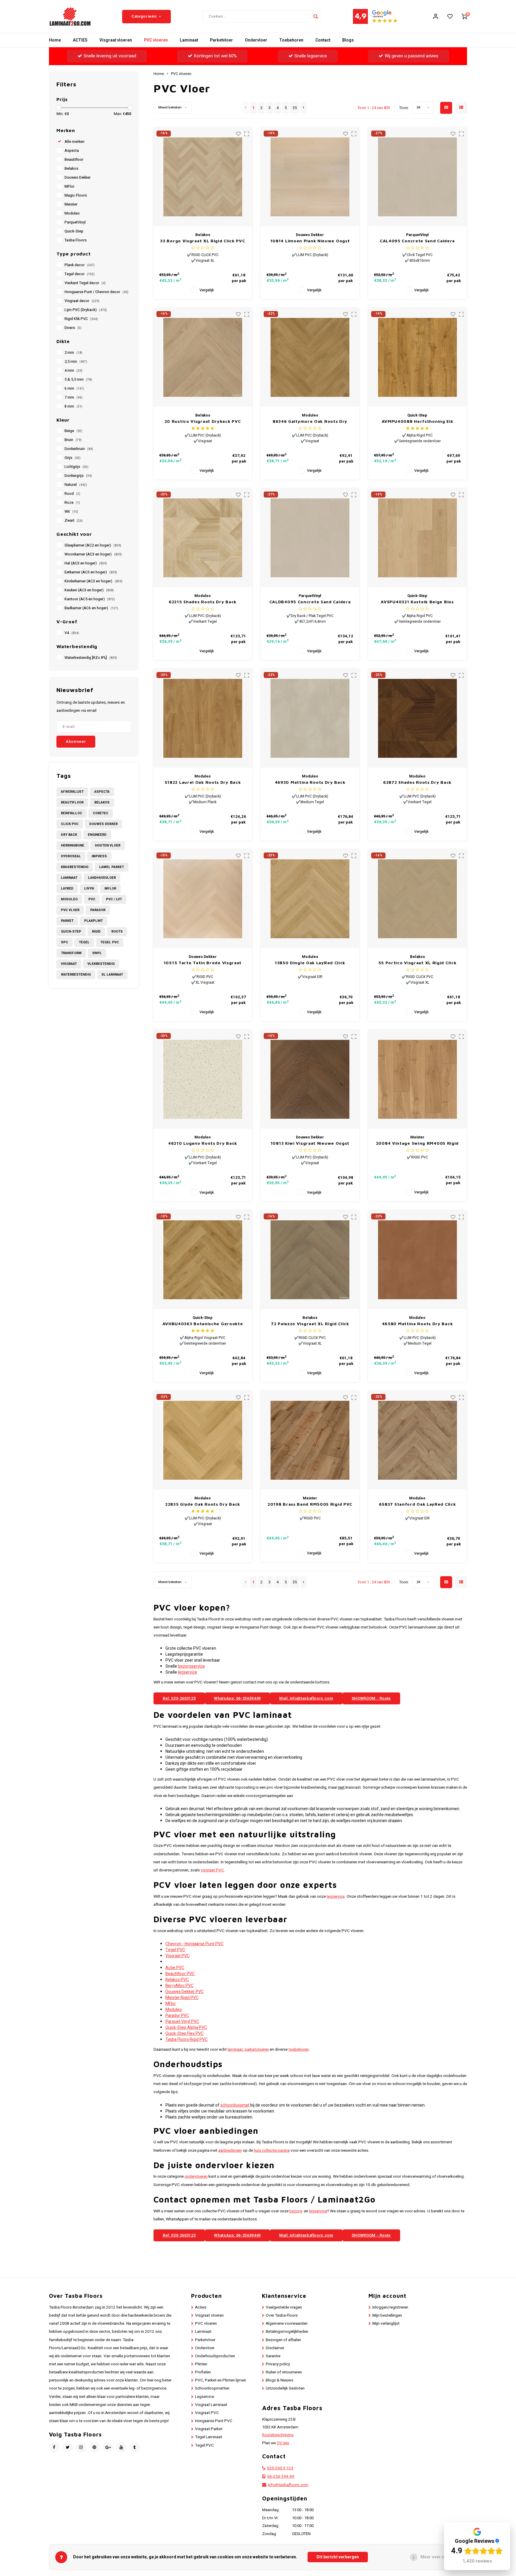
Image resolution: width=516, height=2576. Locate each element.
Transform (71, 953)
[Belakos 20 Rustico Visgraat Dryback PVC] (203, 357)
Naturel (76, 485)
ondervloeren (196, 2176)
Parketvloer (221, 40)
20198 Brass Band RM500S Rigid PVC (310, 1504)
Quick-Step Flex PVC (185, 2034)
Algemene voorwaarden (287, 2324)
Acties (201, 2307)
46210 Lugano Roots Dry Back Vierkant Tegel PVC (203, 1143)
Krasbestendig (75, 867)
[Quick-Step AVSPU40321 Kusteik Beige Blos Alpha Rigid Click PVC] (417, 538)
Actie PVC (175, 1968)
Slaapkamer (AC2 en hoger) (93, 545)
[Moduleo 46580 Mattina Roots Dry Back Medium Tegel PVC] (417, 1260)
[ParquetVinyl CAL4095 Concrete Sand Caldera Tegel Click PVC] (417, 177)
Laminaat (189, 40)
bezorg (296, 2211)
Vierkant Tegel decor (85, 283)
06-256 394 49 (281, 2476)
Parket (67, 921)
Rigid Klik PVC (81, 319)
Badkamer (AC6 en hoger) (91, 608)
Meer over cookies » (441, 2557)
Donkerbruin (79, 449)
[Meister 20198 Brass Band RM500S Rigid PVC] (310, 1440)
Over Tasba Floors (282, 2315)
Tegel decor (80, 274)
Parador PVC (177, 2016)
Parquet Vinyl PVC (182, 2022)
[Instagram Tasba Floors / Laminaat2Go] (81, 2447)
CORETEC (101, 813)
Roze (72, 503)
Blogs (348, 40)
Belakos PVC (177, 1980)
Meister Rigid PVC (182, 1998)
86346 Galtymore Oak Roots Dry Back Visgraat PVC (310, 421)
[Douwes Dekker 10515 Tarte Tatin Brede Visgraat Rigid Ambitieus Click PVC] (203, 899)
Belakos (71, 169)
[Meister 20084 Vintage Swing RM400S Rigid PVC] (417, 1079)
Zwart (74, 521)
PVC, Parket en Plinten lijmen (221, 2380)
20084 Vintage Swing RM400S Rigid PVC (417, 1143)
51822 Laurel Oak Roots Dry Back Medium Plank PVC (203, 782)
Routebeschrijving (278, 2435)
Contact (323, 40)
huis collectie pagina (272, 2151)
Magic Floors (76, 195)
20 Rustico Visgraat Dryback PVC (203, 421)
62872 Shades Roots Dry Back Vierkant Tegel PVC (417, 782)
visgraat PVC (212, 1870)
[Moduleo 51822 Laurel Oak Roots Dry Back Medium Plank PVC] (203, 718)
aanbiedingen (230, 2151)
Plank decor (80, 265)
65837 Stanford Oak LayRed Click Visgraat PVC (417, 1504)
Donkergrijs (78, 476)
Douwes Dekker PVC (185, 1992)
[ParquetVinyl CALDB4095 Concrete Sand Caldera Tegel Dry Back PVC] (310, 538)
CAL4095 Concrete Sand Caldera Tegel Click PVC (417, 241)
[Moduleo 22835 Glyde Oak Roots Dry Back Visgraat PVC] (203, 1440)
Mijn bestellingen (387, 2315)
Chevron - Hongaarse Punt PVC (194, 1944)
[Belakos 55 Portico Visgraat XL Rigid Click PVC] (417, 899)
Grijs (73, 458)
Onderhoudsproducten (215, 2356)
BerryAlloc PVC (179, 1986)
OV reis (283, 2443)
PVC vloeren (156, 40)
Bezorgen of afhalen (283, 2340)
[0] (464, 16)
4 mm (73, 371)
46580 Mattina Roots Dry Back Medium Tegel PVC (417, 1324)
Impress (99, 856)
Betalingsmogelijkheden (287, 2332)
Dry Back (69, 835)
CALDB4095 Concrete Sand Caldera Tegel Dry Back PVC (310, 602)
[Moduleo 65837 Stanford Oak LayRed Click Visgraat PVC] (417, 1440)
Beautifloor (74, 160)
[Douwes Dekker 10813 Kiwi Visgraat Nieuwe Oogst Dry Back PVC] (310, 1079)
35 (295, 108)
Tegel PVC (110, 942)
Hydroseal (71, 856)
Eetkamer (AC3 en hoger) (91, 572)
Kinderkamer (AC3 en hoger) (93, 581)
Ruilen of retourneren (284, 2372)
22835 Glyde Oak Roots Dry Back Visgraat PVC (203, 1504)
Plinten (201, 2364)
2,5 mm (76, 362)
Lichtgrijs (76, 467)
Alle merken (75, 142)
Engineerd (97, 835)
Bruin (73, 440)
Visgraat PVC (178, 1956)
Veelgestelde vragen (284, 2307)
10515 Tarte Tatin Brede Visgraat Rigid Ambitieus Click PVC (203, 963)
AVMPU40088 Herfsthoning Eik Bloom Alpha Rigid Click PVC (417, 421)
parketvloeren (257, 2050)
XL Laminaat (112, 975)
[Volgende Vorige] (304, 108)
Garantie (273, 2356)
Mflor (110, 888)
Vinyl (97, 953)
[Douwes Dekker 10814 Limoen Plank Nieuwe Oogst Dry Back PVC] (310, 177)
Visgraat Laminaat (211, 2405)
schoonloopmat (235, 2105)
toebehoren (299, 2050)
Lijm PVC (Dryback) (86, 310)
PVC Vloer (70, 910)
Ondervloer (256, 40)
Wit (71, 512)
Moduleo (72, 213)
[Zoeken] (316, 16)
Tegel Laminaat (209, 2437)
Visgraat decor (82, 301)
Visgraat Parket (209, 2429)
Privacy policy (278, 2364)
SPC (64, 942)
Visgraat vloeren (116, 40)
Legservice (205, 2397)
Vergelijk (207, 290)
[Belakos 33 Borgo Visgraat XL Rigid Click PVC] (203, 177)
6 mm (74, 388)
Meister (71, 204)
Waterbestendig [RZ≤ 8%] (91, 658)
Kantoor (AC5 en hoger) (90, 599)
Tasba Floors (76, 240)
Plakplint (93, 921)
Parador (98, 910)
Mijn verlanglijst (386, 2324)
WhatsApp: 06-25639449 (237, 1698)
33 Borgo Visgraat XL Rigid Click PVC (202, 241)
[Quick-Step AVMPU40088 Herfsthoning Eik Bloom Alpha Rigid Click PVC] (417, 357)
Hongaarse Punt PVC (214, 2421)
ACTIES (80, 40)
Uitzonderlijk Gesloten (285, 2388)
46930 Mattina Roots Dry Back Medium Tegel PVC (310, 782)
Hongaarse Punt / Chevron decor (96, 292)
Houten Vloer (108, 845)
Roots (117, 932)
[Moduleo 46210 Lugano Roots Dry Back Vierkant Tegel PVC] (203, 1079)
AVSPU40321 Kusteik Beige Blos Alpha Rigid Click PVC (417, 602)
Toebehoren (291, 40)
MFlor (69, 186)
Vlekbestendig (101, 964)
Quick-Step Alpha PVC (186, 2028)
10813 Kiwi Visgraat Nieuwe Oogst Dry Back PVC (310, 1143)
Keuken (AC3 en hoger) (89, 590)
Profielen (203, 2372)
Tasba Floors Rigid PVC (186, 2039)
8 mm (73, 406)
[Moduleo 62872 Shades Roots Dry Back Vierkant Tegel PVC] (417, 718)
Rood (72, 494)
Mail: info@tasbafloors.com (306, 1698)
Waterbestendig (76, 975)
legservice (188, 1672)
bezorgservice (191, 1666)
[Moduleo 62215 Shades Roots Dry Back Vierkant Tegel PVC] (203, 538)
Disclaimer (275, 2348)
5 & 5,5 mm (78, 379)
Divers (73, 328)
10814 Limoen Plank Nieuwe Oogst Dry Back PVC (310, 241)
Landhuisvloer (102, 878)
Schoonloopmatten (212, 2388)
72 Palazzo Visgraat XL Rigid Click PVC (310, 1324)
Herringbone (73, 845)
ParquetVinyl (75, 222)
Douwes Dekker (77, 177)
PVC (92, 899)
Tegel (84, 942)
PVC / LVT (114, 899)
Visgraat (69, 964)
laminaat (235, 2050)
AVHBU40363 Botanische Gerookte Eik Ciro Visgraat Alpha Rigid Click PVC (203, 1324)
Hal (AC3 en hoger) (86, 563)
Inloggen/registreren (390, 2307)
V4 (72, 633)
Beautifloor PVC (180, 1974)
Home (55, 40)
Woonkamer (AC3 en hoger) (93, 554)
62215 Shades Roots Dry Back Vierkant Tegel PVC (203, 602)
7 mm (73, 397)
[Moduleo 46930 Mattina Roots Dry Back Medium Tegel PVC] (310, 718)
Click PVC (70, 824)
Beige (73, 431)
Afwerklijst (72, 792)
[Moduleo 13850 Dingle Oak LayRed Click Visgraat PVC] (310, 899)
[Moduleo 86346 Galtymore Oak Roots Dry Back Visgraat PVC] (310, 357)
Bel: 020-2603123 (179, 1698)
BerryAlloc (72, 813)
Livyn (89, 888)
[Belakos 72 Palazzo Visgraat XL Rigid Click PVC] (310, 1260)
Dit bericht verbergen (338, 2557)
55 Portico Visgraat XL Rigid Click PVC (417, 963)
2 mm (73, 353)
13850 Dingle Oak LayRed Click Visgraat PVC (310, 963)
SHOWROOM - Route (371, 1698)
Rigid (96, 932)
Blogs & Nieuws (279, 2380)
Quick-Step (74, 231)
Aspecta (72, 151)
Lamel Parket (112, 867)
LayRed (67, 888)
